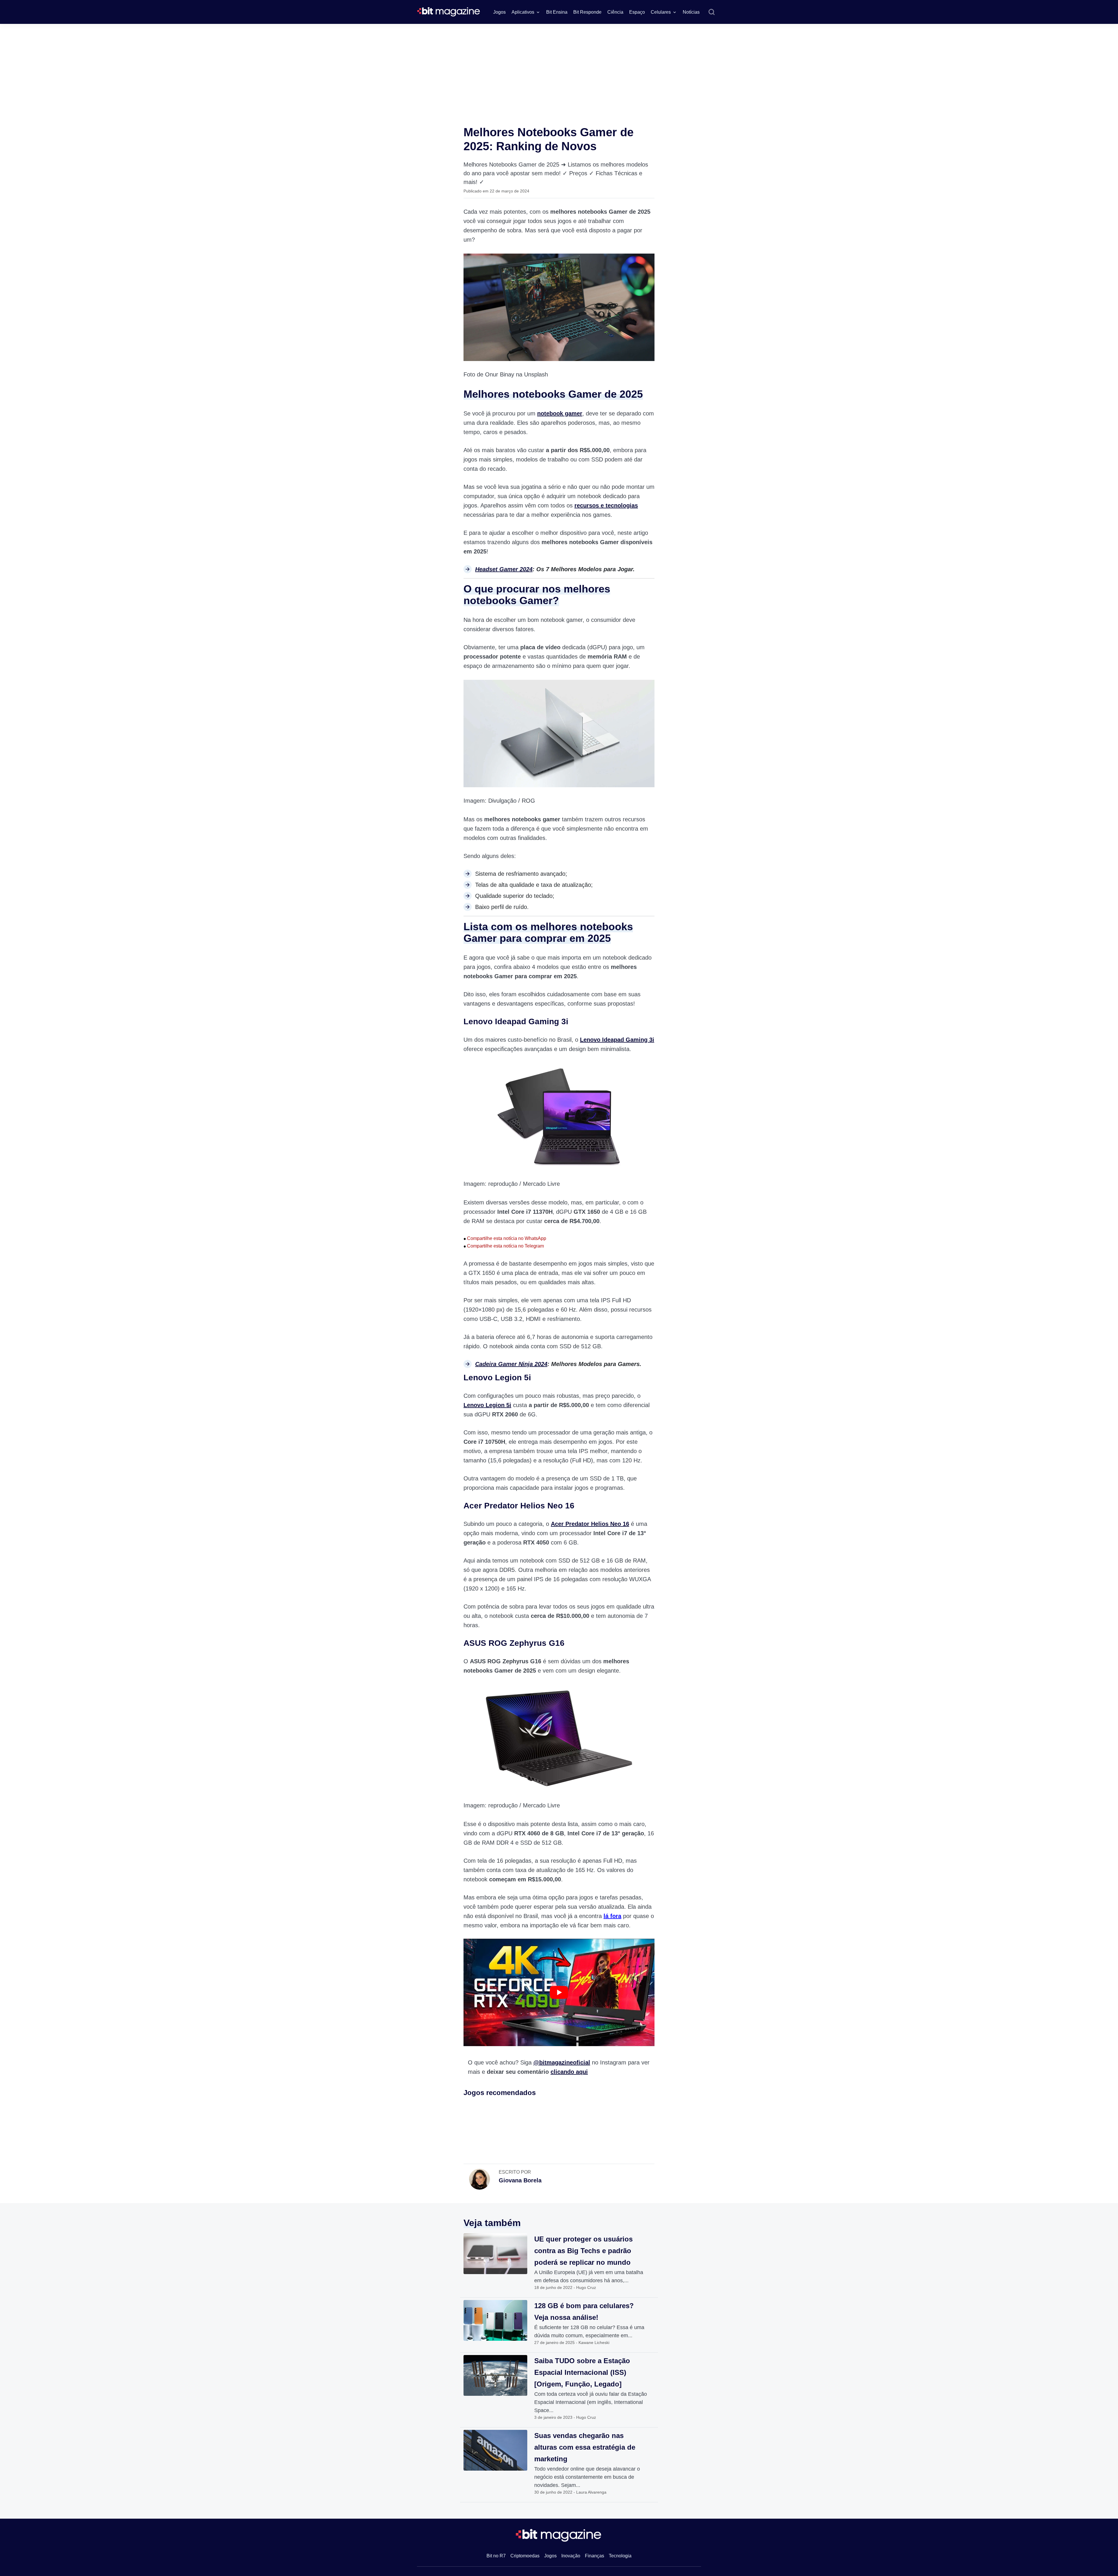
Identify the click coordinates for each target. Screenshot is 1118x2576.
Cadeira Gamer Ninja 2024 (511, 1364)
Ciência (615, 12)
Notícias (691, 12)
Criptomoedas (525, 2556)
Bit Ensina (557, 12)
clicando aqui (569, 2072)
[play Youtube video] (559, 1992)
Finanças (595, 2556)
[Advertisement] (559, 68)
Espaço (637, 12)
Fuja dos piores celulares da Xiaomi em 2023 (1071, 2453)
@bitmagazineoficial (562, 2062)
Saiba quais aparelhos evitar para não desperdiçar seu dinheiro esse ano (1067, 2467)
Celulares (661, 12)
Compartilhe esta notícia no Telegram (504, 1246)
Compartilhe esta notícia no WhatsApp (505, 1238)
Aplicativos (523, 12)
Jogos (499, 12)
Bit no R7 (496, 2556)
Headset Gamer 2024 (504, 569)
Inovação (571, 2556)
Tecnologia (620, 2556)
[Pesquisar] (712, 12)
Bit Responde (587, 12)
